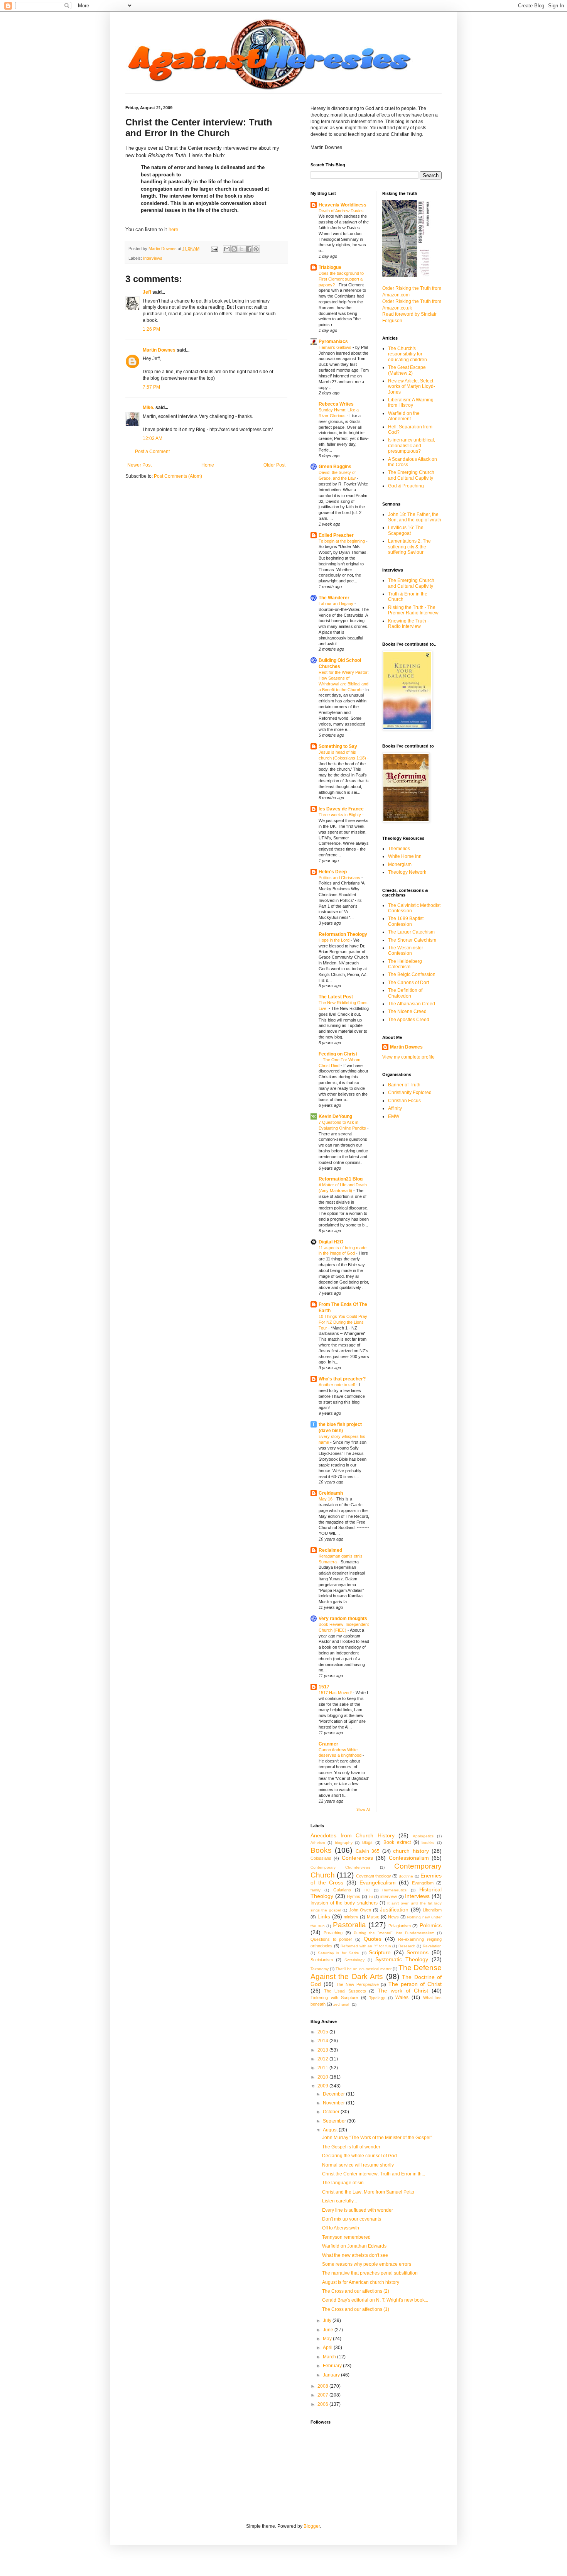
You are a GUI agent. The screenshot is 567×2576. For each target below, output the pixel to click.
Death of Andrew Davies (342, 211)
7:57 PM (151, 387)
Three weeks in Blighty (340, 815)
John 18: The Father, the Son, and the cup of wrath (415, 517)
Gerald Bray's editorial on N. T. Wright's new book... (375, 2300)
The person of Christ (415, 1984)
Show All (363, 1810)
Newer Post (139, 465)
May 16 (326, 1499)
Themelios (399, 849)
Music (373, 1917)
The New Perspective (357, 1984)
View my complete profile (408, 1057)
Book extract (397, 1842)
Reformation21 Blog (341, 1179)
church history (411, 1851)
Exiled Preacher (336, 535)
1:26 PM (151, 329)
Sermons (418, 1952)
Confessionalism (409, 1858)
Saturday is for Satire (339, 1953)
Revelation (432, 1946)
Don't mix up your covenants (352, 2219)
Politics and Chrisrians (340, 878)
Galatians (342, 1890)
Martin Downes (159, 350)
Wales (402, 1998)
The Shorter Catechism (412, 940)
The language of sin (343, 2183)
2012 (323, 2059)
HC (367, 1890)
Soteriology (354, 1960)
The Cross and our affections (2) (356, 2291)
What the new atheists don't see (355, 2255)
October (332, 2112)
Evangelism (423, 1883)
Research (407, 1946)
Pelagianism (400, 1926)
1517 (324, 1687)
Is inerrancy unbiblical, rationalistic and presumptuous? (412, 446)
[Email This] (227, 249)
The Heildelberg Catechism (405, 964)
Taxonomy (320, 1969)
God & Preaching (406, 486)
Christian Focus (404, 1101)
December (334, 2094)
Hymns (354, 1896)
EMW (394, 1116)
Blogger (312, 2526)
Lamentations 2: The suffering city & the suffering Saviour (409, 547)
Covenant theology (374, 1876)
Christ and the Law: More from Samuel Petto (368, 2192)
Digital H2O (331, 1242)
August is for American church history (361, 2282)
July (328, 2321)
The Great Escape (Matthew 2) (407, 370)
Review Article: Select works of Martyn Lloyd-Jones (412, 386)
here (173, 229)
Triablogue (330, 267)
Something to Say (338, 746)
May (328, 2339)
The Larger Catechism (411, 932)
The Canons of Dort (408, 983)
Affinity (395, 1108)
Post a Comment (152, 452)
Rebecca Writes (336, 404)
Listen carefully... (339, 2201)
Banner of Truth (404, 1085)
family (316, 1890)
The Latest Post (336, 997)
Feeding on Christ (338, 1054)
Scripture (380, 1952)
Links (324, 1916)
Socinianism (322, 1960)
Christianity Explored (410, 1093)
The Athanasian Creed (412, 1004)
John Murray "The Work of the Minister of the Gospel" (377, 2138)
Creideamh (331, 1493)
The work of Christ (403, 1991)
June (329, 2330)
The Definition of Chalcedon (405, 993)
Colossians (321, 1858)
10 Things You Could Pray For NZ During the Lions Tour (343, 1322)
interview (389, 1896)
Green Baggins (335, 467)
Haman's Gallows (336, 347)
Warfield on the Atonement (404, 416)
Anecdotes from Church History (353, 1835)
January (332, 2375)
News (393, 1917)
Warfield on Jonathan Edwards (354, 2246)
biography (344, 1843)
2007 (323, 2395)
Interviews (153, 258)
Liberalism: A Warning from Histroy (411, 403)
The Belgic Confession (412, 974)
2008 (323, 2386)
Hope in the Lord (335, 940)
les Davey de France (341, 809)
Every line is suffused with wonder (358, 2210)
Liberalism (432, 1910)
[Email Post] (214, 249)
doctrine (406, 1876)
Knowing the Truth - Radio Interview (408, 624)
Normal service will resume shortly (358, 2165)
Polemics (431, 1925)
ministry (351, 1917)
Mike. (148, 408)
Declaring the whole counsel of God (359, 2156)
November (334, 2103)
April (328, 2348)
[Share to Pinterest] (256, 249)
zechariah (342, 2004)
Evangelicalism (378, 1883)
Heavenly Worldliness (343, 205)
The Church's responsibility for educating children (408, 354)
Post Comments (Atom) (178, 476)
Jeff (147, 292)
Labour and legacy (337, 604)
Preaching (333, 1933)
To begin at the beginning (342, 541)
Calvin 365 (368, 1851)
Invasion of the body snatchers (344, 1903)
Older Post (274, 465)
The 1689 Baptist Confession (406, 921)
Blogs (367, 1842)
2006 (323, 2404)
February (333, 2366)
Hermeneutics (394, 1890)
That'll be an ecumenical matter (363, 1969)
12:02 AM (153, 438)
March (330, 2357)
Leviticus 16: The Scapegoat (406, 530)
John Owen (360, 1910)
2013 (323, 2050)
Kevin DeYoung (335, 1116)
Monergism (400, 864)
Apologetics (423, 1836)
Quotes (373, 1939)
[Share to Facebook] (249, 249)
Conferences (357, 1858)
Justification (394, 1910)
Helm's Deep (333, 872)
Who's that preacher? (342, 1379)
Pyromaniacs (333, 342)
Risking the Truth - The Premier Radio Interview (413, 610)
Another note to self (337, 1385)
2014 (323, 2041)
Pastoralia (349, 1925)
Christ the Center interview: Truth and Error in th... (374, 2174)
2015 (323, 2032)
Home (208, 465)
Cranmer (328, 1744)
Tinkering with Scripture (334, 1998)
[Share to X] (241, 249)
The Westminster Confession (406, 951)
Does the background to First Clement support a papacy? (341, 279)
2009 (323, 2086)
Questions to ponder (331, 1939)
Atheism (318, 1843)
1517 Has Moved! (336, 1693)
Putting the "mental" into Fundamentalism (394, 1933)
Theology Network (407, 872)
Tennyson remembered (346, 2237)
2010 (323, 2077)
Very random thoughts (343, 1619)
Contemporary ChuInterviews (340, 1867)
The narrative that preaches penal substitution (370, 2273)
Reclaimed (330, 1550)
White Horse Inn (405, 856)
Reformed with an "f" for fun (366, 1946)
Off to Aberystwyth (341, 2228)
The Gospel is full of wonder (351, 2147)
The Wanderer (334, 598)
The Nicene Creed (407, 1011)
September (335, 2121)
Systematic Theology (402, 1959)
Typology (377, 1998)
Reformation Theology (343, 934)
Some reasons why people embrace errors (367, 2264)
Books (321, 1850)
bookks (428, 1843)
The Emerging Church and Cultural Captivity (411, 475)
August (331, 2130)
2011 (323, 2068)
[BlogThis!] (234, 249)
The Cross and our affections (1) (356, 2309)
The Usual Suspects (345, 1991)
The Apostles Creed (409, 1020)
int (371, 1897)
